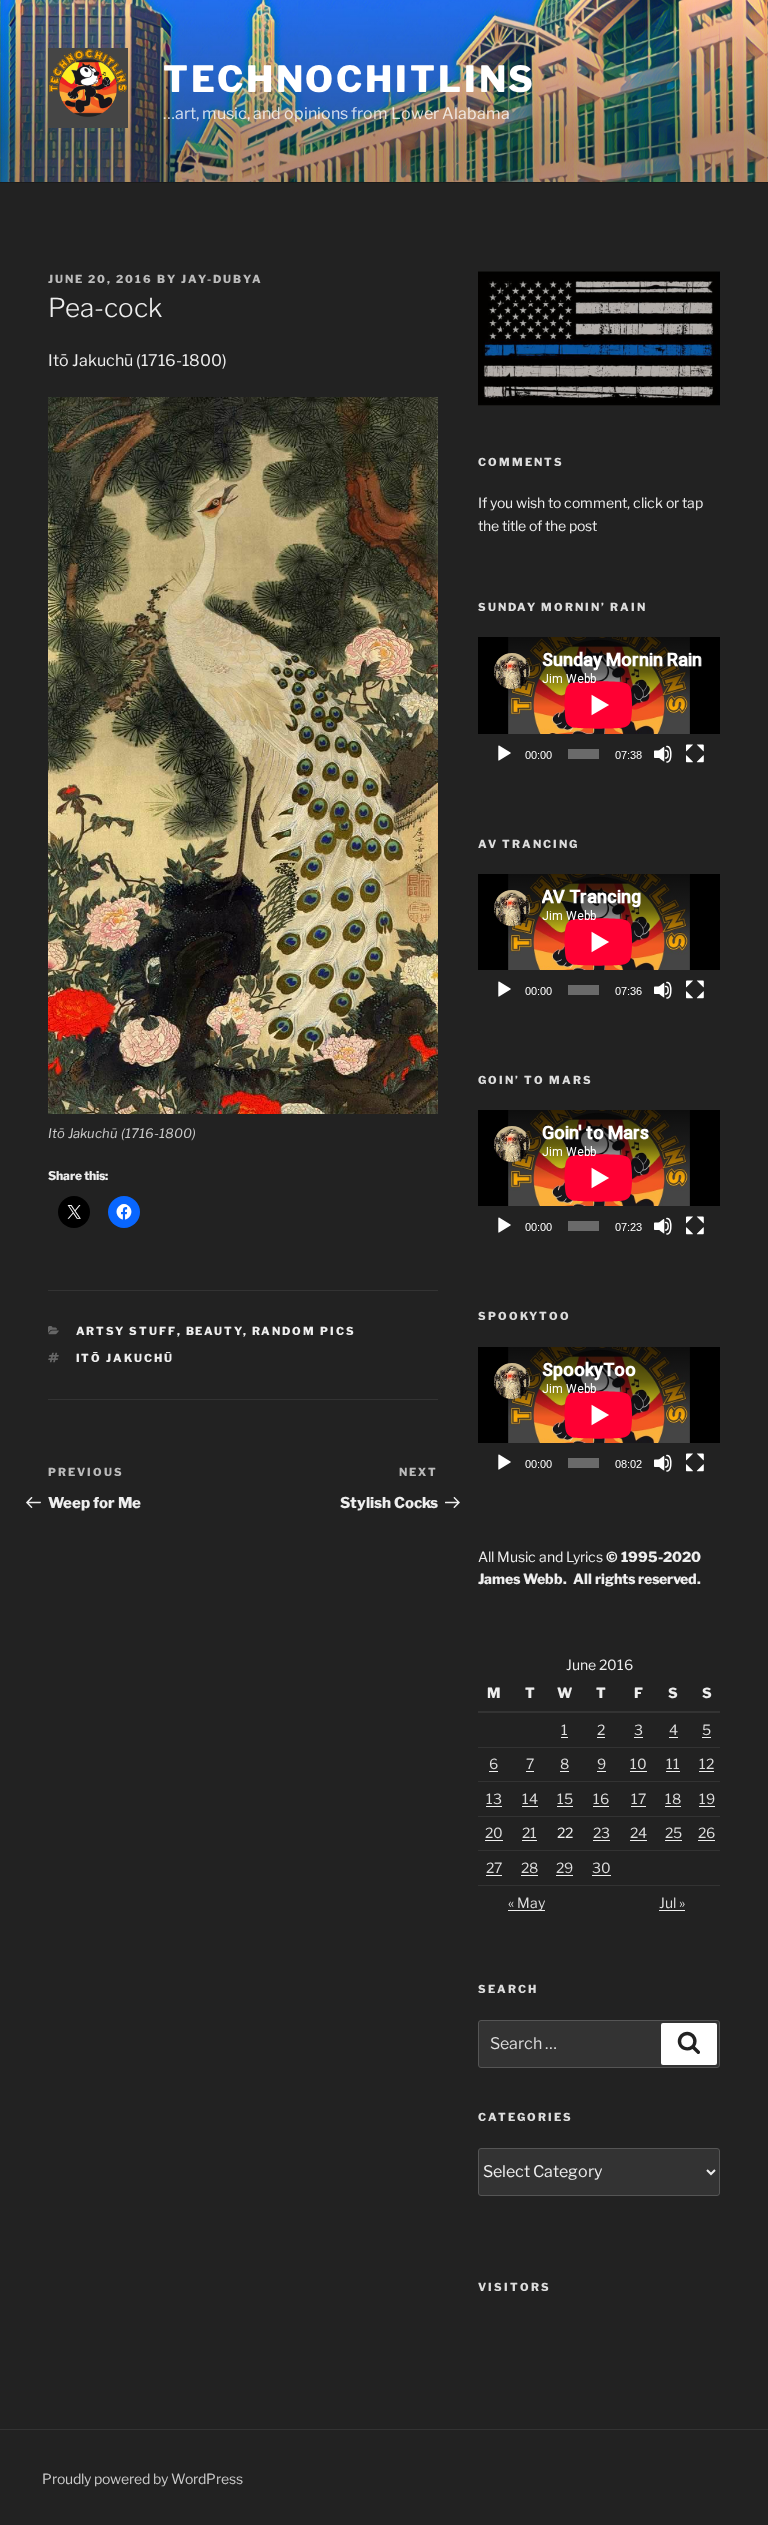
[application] (599, 705)
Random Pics (304, 1331)
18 (673, 1798)
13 (494, 1798)
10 (638, 1763)
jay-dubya (222, 279)
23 (601, 1832)
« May (526, 1902)
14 (530, 1798)
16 (601, 1798)
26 (706, 1832)
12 (706, 1763)
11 (673, 1763)
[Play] (504, 754)
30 (601, 1867)
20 (494, 1832)
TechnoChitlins (349, 79)
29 (564, 1867)
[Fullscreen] (695, 754)
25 (673, 1832)
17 (638, 1798)
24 (638, 1832)
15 (565, 1798)
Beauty (214, 1331)
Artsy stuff (126, 1331)
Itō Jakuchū (125, 1358)
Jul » (672, 1902)
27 (494, 1867)
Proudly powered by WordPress (142, 2478)
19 (707, 1798)
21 (529, 1832)
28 (529, 1867)
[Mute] (663, 754)
